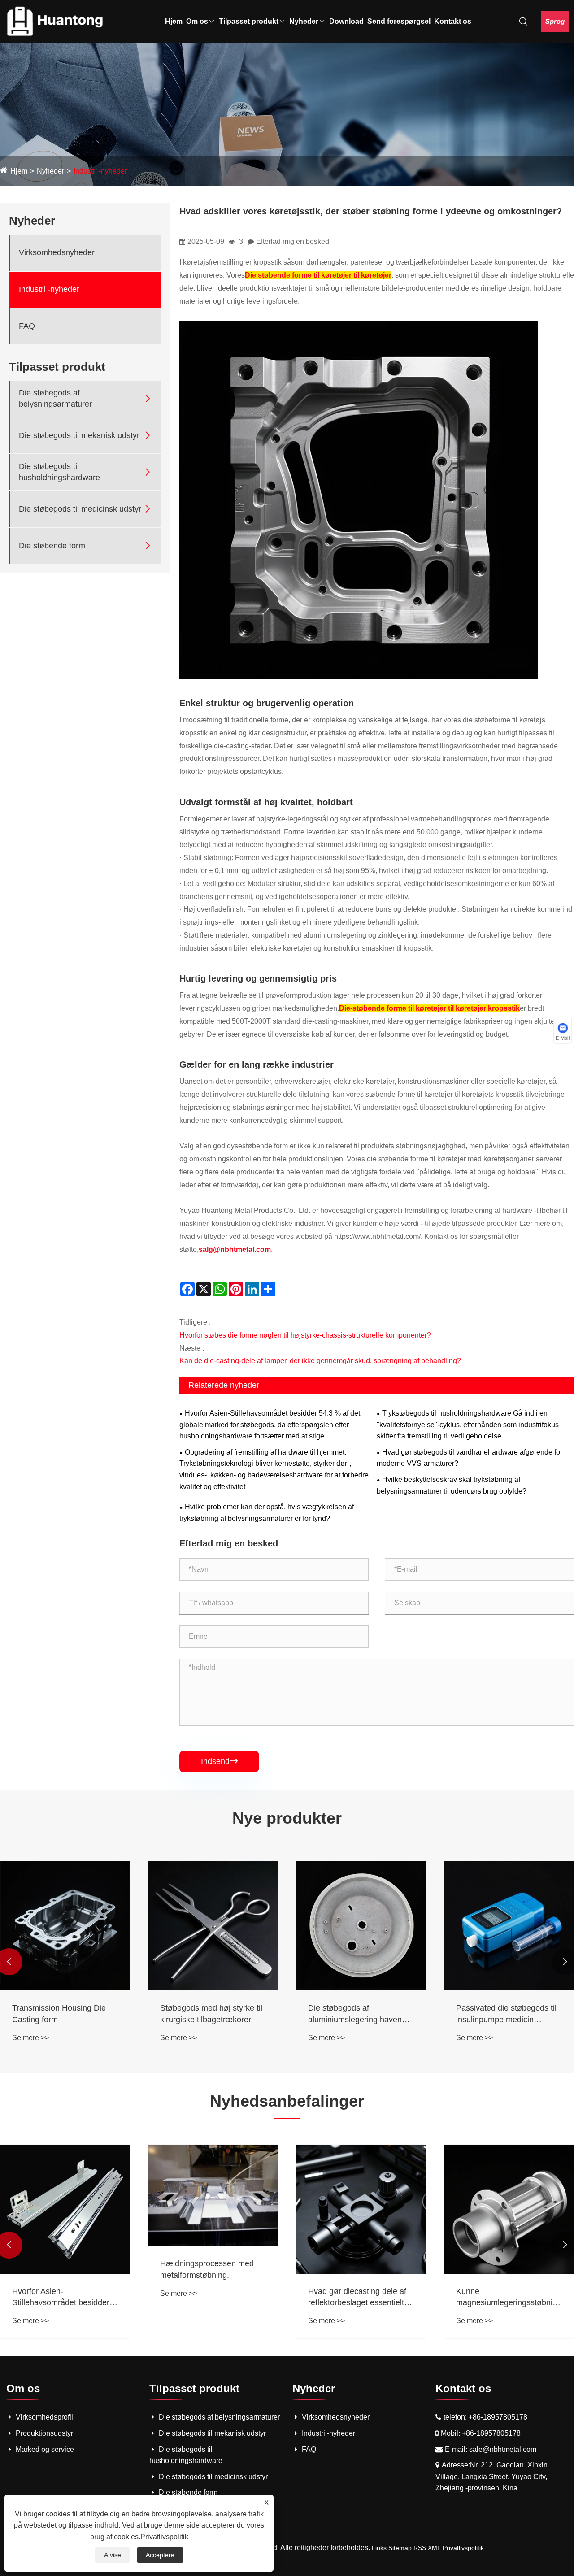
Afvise (113, 2555)
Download (346, 21)
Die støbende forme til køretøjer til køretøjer (318, 275)
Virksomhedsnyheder (57, 252)
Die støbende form (52, 545)
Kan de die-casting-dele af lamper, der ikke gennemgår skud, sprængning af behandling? (320, 1361)
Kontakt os (453, 21)
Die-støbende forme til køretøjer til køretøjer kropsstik (429, 1008)
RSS (420, 2548)
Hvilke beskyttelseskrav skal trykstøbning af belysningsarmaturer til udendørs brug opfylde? (452, 1485)
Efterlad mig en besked (293, 241)
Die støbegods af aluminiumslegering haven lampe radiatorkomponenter (357, 2014)
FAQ (27, 326)
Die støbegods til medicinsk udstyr (80, 508)
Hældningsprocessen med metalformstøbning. (207, 2269)
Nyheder (304, 21)
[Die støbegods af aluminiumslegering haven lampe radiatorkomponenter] (361, 1926)
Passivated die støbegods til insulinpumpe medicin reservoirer (506, 2014)
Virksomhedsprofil (44, 2417)
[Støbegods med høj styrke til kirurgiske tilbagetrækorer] (213, 1926)
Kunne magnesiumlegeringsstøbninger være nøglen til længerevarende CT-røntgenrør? (509, 2298)
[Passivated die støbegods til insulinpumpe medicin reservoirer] (509, 1926)
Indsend (219, 1761)
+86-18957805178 (498, 2417)
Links (379, 2548)
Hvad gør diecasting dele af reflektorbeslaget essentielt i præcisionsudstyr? (358, 2298)
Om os (197, 21)
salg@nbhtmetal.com (235, 1249)
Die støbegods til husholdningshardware (59, 472)
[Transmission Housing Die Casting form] (65, 1926)
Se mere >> (30, 2038)
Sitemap (400, 2548)
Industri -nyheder (100, 171)
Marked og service (45, 2449)
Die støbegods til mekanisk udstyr (79, 435)
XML (434, 2548)
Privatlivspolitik (463, 2548)
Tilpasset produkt (249, 21)
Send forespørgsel (399, 21)
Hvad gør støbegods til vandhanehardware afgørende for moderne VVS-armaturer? (470, 1458)
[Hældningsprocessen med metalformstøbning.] (213, 2196)
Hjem (174, 21)
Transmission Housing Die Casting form (59, 2013)
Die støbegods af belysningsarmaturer (55, 398)
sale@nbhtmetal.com (503, 2449)
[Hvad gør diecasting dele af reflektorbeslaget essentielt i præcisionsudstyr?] (361, 2209)
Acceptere (160, 2555)
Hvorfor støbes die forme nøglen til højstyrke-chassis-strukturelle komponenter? (305, 1335)
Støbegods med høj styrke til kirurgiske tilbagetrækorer (211, 2013)
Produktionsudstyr (44, 2433)
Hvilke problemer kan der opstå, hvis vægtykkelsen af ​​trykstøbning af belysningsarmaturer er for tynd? (267, 1513)
